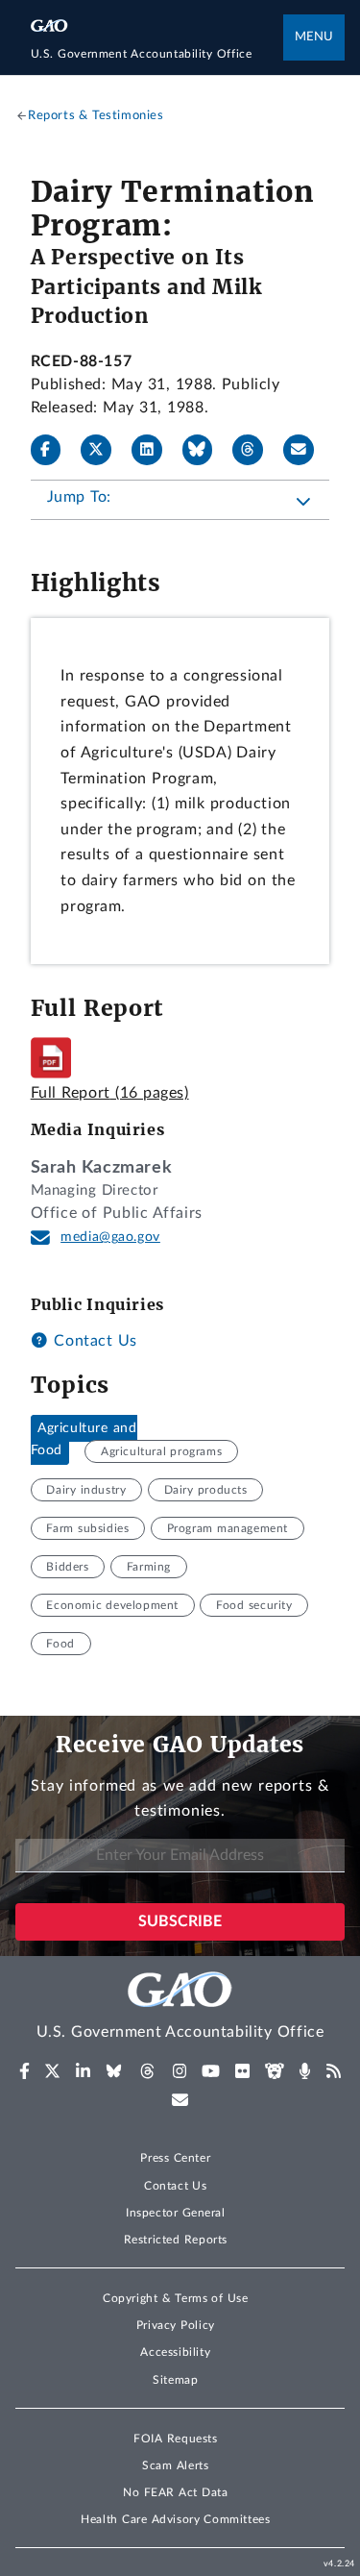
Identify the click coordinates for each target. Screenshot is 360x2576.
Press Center (175, 2158)
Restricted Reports (176, 2240)
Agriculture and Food (84, 1440)
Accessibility (175, 2352)
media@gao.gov (110, 1237)
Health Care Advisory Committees (175, 2519)
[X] (104, 450)
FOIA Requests (175, 2439)
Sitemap (175, 2380)
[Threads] (255, 450)
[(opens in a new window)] (24, 2071)
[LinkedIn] (155, 450)
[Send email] (306, 450)
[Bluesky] (205, 450)
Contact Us (93, 1341)
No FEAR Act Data (175, 2492)
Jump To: (79, 497)
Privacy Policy (176, 2325)
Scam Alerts (175, 2465)
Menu (314, 37)
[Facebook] (54, 450)
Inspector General (176, 2213)
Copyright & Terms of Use (176, 2298)
